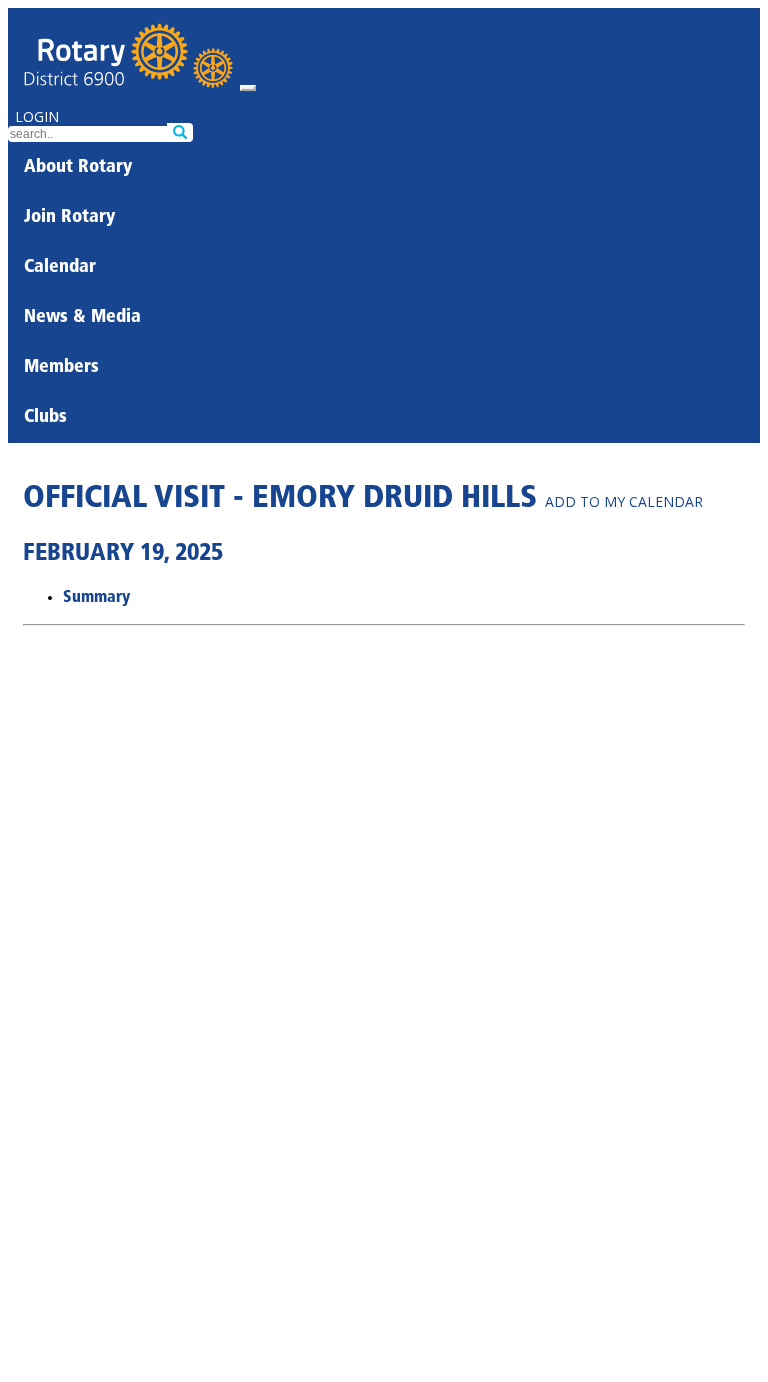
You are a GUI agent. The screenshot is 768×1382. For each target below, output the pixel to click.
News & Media (82, 318)
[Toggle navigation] (248, 88)
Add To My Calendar (624, 501)
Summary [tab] (96, 598)
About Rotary (78, 168)
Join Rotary (69, 218)
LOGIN (37, 116)
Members (61, 368)
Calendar (60, 268)
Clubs (45, 418)
